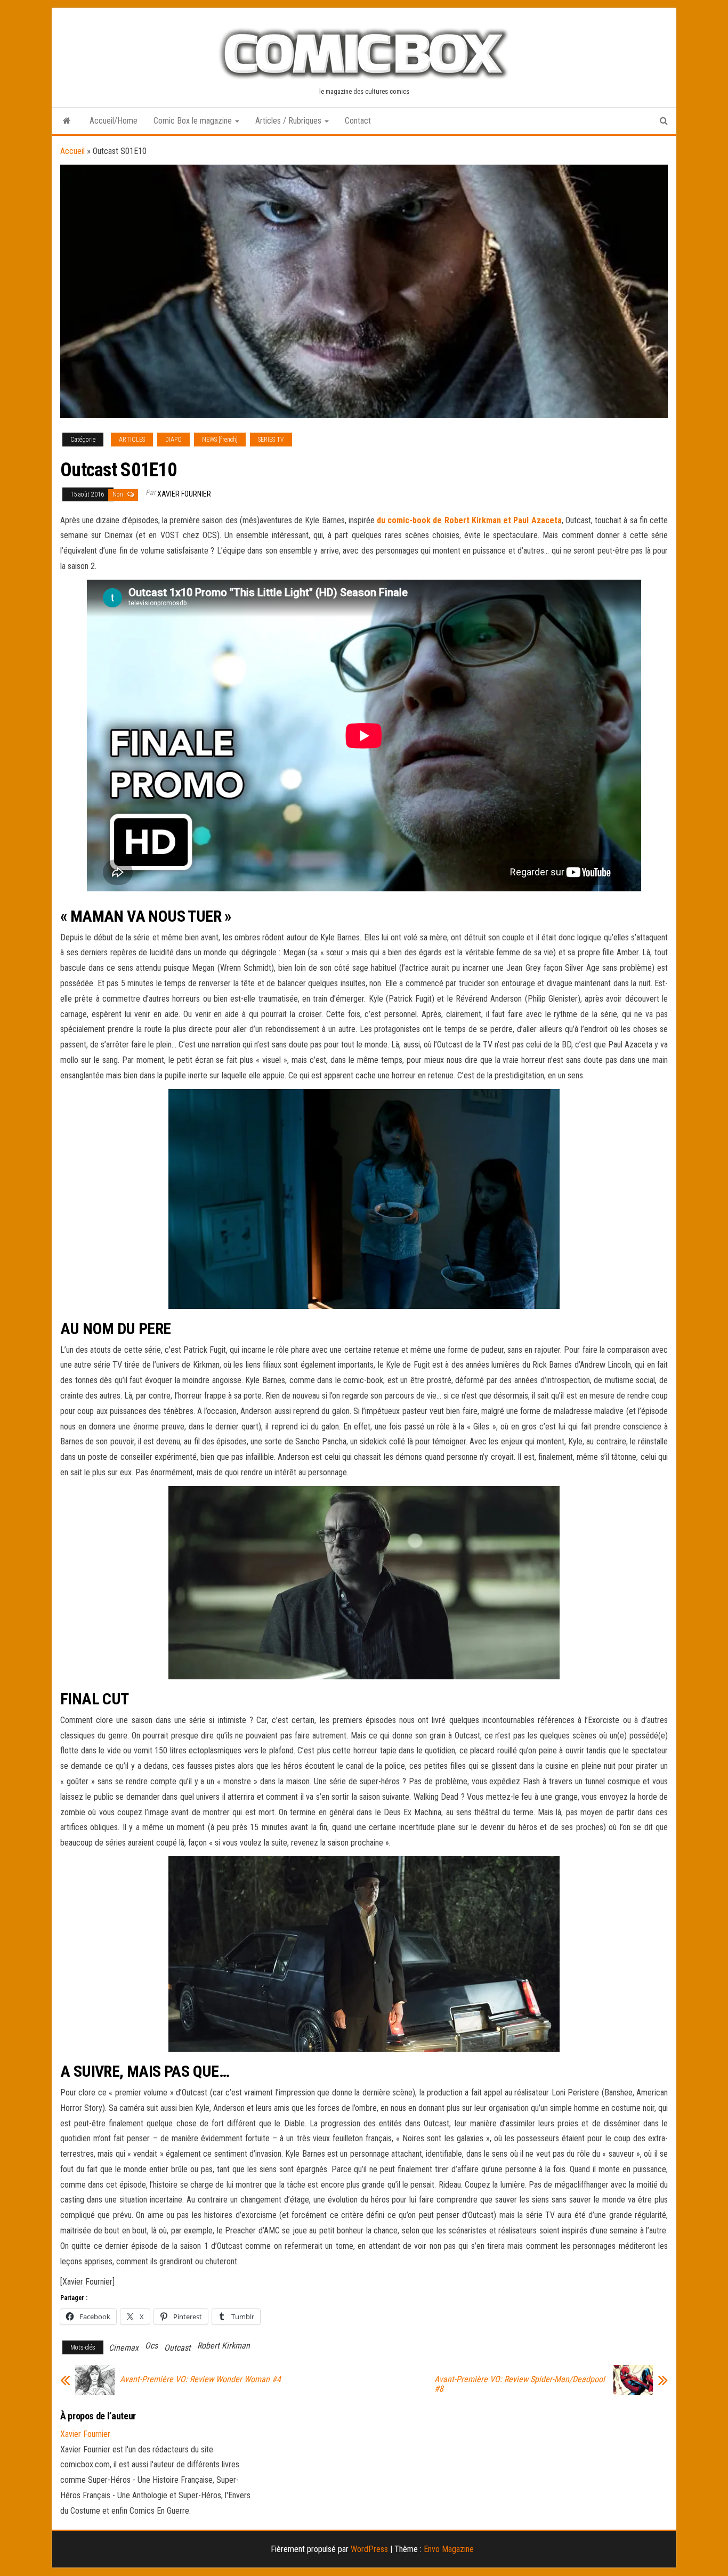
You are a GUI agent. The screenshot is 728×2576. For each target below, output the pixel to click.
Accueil (72, 151)
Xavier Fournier (184, 494)
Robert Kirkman (224, 2346)
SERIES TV (271, 440)
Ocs (151, 2346)
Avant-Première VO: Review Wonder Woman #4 (200, 2379)
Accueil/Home (114, 121)
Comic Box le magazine (194, 121)
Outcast (177, 2348)
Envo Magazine (449, 2549)
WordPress (369, 2549)
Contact (358, 121)
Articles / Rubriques (289, 121)
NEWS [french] (220, 440)
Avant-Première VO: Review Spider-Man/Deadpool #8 (520, 2384)
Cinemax (124, 2348)
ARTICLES (132, 440)
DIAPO (173, 440)
